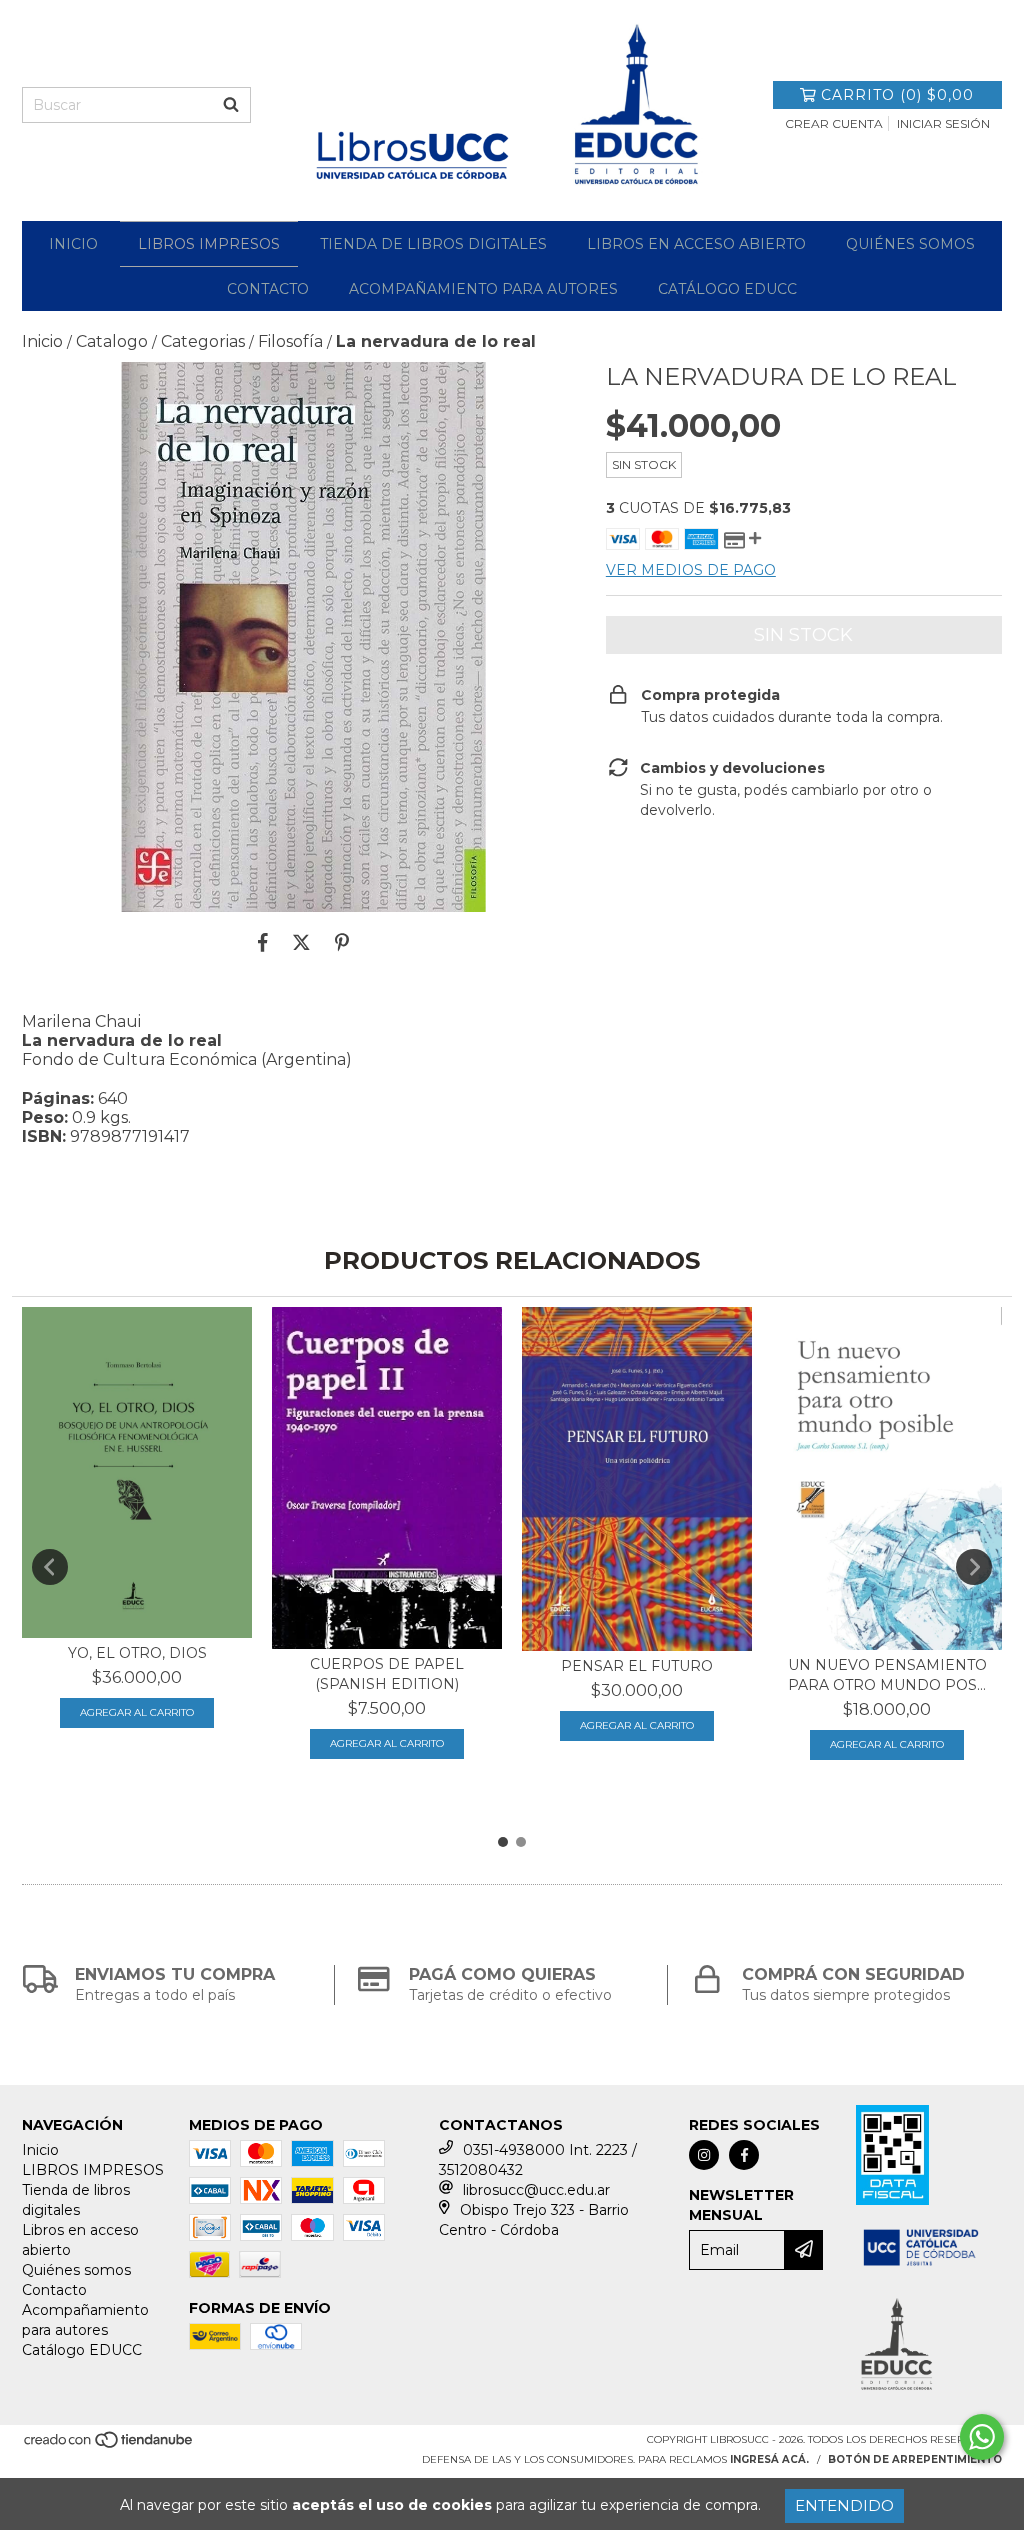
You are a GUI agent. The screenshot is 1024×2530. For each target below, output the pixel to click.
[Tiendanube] (109, 2445)
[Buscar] (231, 105)
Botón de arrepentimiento (915, 2459)
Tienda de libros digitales (433, 244)
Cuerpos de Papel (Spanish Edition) (387, 1674)
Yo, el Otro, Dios (137, 1653)
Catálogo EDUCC (727, 289)
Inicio (73, 244)
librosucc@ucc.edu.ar (536, 2190)
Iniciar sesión (943, 123)
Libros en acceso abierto (696, 244)
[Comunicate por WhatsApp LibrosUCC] (982, 2437)
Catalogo (112, 341)
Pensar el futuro (637, 1666)
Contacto (268, 289)
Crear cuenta (834, 123)
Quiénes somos (910, 244)
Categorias (203, 341)
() (897, 95)
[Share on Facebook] (263, 942)
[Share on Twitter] (301, 942)
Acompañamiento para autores (483, 289)
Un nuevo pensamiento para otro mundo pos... (887, 1675)
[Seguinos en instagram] (704, 2155)
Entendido (844, 2505)
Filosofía (290, 341)
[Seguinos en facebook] (744, 2155)
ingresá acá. (769, 2459)
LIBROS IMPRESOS (209, 244)
